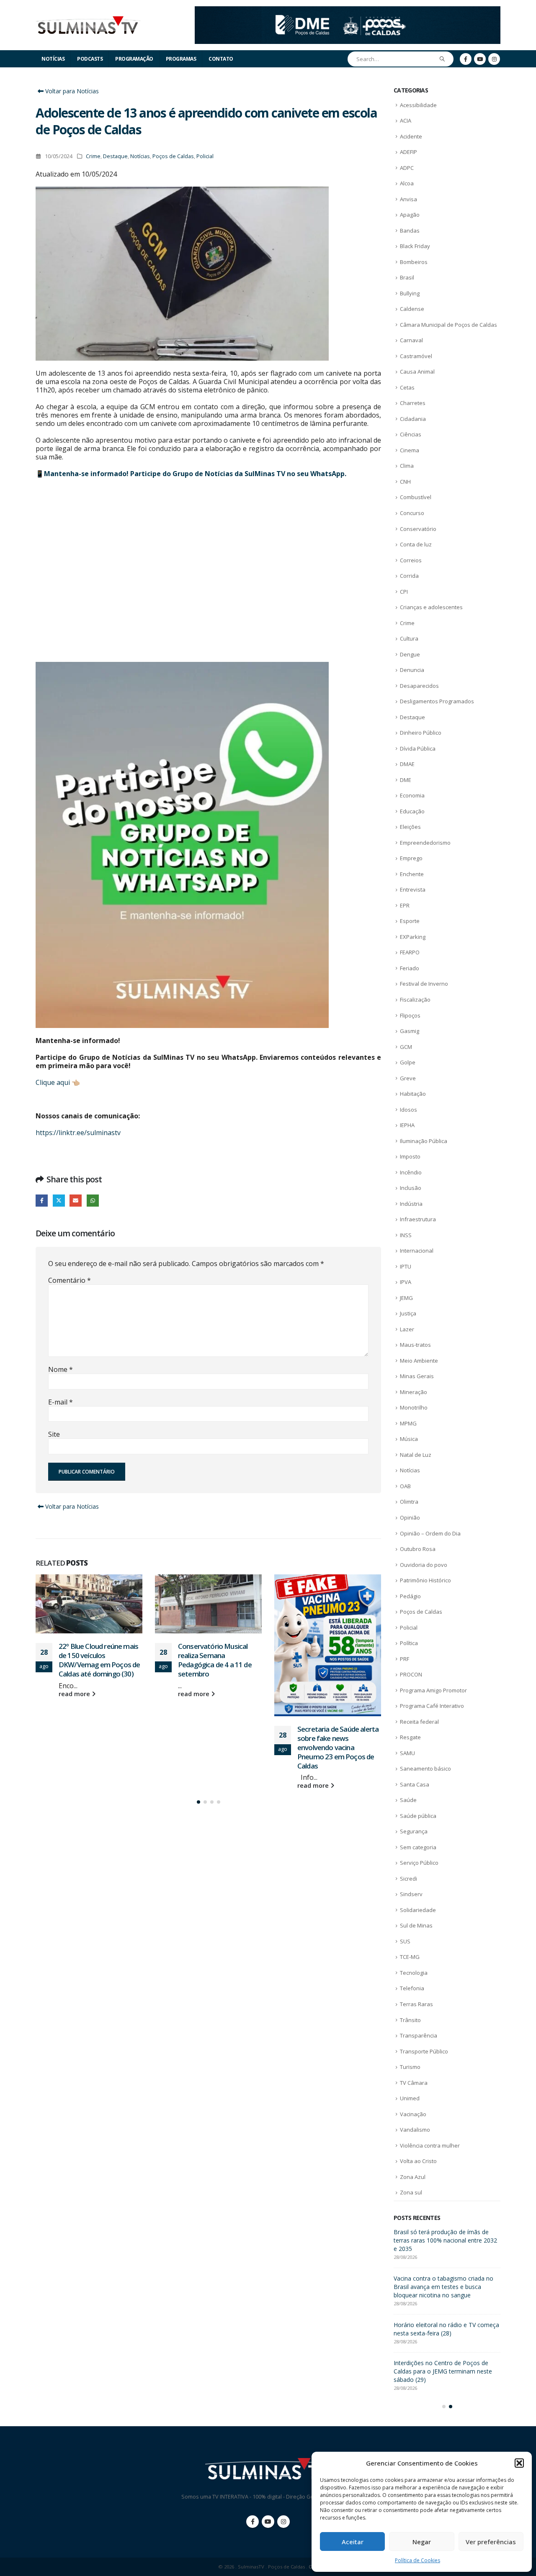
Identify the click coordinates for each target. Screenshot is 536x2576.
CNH (405, 482)
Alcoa (407, 183)
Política (409, 1643)
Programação (134, 59)
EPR (405, 905)
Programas (181, 59)
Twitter (59, 1201)
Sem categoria (418, 1847)
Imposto (410, 1156)
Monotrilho (414, 1407)
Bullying (410, 293)
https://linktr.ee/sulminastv (78, 1133)
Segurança (414, 1831)
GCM (406, 1047)
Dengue (410, 654)
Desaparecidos (419, 686)
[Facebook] (466, 59)
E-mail (61, 1402)
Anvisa (408, 199)
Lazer (407, 1329)
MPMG (408, 1423)
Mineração (414, 1392)
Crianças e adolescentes (431, 607)
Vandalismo (415, 2130)
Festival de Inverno (424, 984)
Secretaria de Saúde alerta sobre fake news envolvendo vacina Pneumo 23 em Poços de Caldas (219, 1747)
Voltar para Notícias (71, 91)
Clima (407, 466)
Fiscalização (415, 1000)
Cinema (410, 450)
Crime (93, 156)
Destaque (115, 156)
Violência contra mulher (430, 2145)
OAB (405, 1486)
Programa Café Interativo (432, 1706)
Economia (412, 795)
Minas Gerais (417, 1376)
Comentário (70, 1280)
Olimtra (409, 1502)
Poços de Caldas (173, 156)
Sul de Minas (416, 1925)
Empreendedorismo (425, 843)
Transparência (419, 2035)
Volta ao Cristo (418, 2161)
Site (54, 1434)
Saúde (408, 1800)
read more (75, 1694)
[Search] (442, 59)
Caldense (412, 309)
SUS (405, 1941)
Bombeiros (414, 262)
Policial (205, 156)
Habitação (413, 1094)
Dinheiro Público (421, 733)
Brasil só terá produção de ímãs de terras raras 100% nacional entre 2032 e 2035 (339, 1660)
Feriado (410, 968)
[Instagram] (494, 59)
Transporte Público (424, 2051)
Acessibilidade (418, 105)
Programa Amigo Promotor (433, 1690)
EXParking (413, 937)
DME (406, 780)
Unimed (410, 2098)
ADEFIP (408, 152)
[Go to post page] (89, 1604)
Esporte (410, 921)
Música (409, 1439)
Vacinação (413, 2114)
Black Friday (415, 246)
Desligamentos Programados (437, 701)
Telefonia (412, 1988)
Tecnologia (414, 1973)
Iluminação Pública (424, 1141)
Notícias (53, 59)
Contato (221, 59)
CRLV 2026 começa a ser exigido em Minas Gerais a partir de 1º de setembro (443, 2240)
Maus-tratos (415, 1345)
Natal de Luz (416, 1455)
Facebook (42, 1201)
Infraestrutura (418, 1219)
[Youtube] (480, 59)
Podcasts (90, 59)
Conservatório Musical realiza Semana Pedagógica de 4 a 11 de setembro (95, 1660)
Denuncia (412, 670)
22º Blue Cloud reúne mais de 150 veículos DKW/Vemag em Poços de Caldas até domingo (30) (442, 2287)
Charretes (413, 403)
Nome (61, 1369)
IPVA (406, 1282)
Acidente (411, 136)
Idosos (408, 1110)
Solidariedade (418, 1910)
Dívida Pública (418, 748)
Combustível (416, 497)
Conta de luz (416, 544)
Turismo (410, 2067)
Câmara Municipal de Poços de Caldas (448, 325)
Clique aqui (53, 1082)
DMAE (407, 764)
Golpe (408, 1062)
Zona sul (411, 2192)
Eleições (410, 827)
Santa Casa (415, 1784)
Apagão (410, 215)
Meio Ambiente (419, 1361)
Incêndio (411, 1172)
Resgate (410, 1737)
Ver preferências (491, 2542)
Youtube (268, 2522)
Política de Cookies (417, 2560)
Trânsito (410, 2020)
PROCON (411, 1674)
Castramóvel (416, 356)
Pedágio (410, 1596)
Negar (422, 2542)
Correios (411, 560)
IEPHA (407, 1125)
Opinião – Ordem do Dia (430, 1533)
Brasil (407, 277)
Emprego (411, 858)
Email (76, 1201)
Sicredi (408, 1879)
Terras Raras (416, 2004)
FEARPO (410, 952)
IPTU (406, 1266)
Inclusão (411, 1188)
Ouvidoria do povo (424, 1565)
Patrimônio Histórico (425, 1580)
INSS (406, 1235)
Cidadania (413, 419)
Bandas (410, 231)
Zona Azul (413, 2177)
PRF (405, 1659)
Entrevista (413, 889)
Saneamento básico (425, 1769)
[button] (519, 2463)
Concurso (412, 513)
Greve (408, 1078)
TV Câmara (414, 2083)
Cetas (407, 387)
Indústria (411, 1204)
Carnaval (411, 340)
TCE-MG (410, 1957)
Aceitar (353, 2542)
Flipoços (410, 1015)
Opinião (410, 1517)
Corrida (409, 576)
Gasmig (410, 1031)
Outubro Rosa (418, 1549)
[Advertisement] (208, 570)
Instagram (283, 2522)
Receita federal (419, 1722)
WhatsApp (93, 1201)
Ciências (411, 434)
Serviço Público (419, 1863)
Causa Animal (417, 372)
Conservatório (418, 529)
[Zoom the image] (348, 11)
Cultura (409, 638)
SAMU (407, 1753)
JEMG (406, 1298)
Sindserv (411, 1894)
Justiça (408, 1313)
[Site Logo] (88, 25)
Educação (412, 811)
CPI (404, 592)
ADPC (407, 168)
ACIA (406, 120)
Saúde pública (418, 1816)
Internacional (417, 1251)
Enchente (412, 874)
